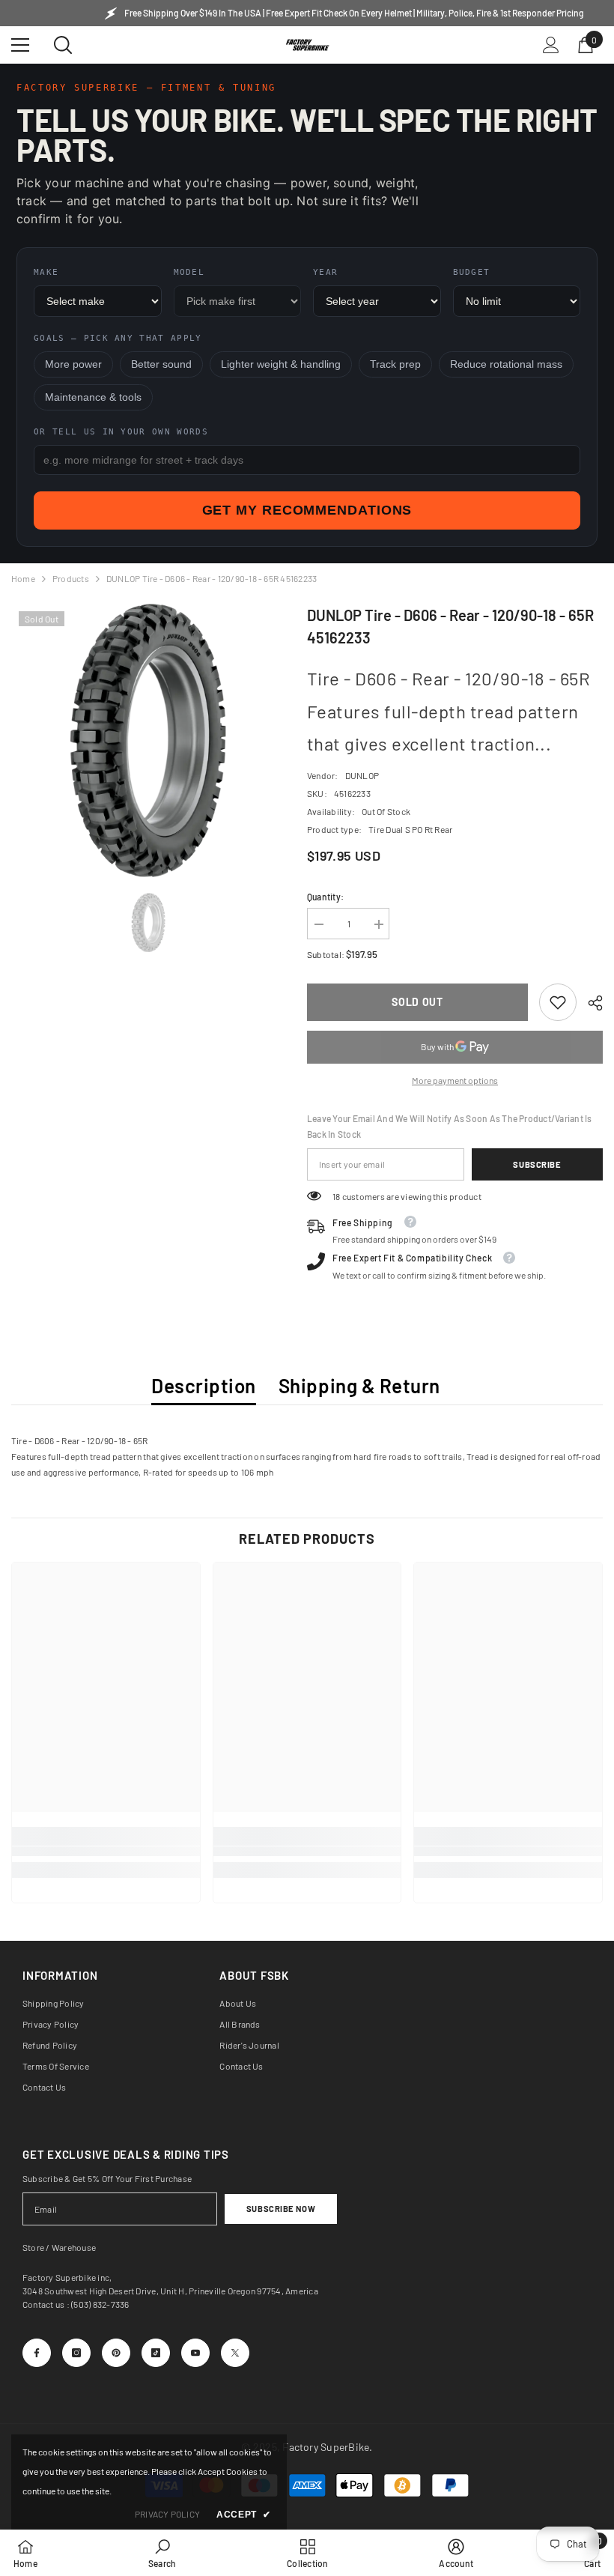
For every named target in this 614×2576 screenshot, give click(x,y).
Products (71, 578)
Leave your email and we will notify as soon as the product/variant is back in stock (450, 1126)
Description (204, 1385)
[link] (558, 1002)
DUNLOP (362, 775)
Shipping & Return (359, 1385)
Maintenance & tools (93, 397)
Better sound (161, 364)
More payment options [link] (455, 1080)
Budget (472, 272)
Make (46, 272)
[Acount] (551, 45)
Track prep (395, 364)
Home (23, 578)
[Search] (63, 45)
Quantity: (325, 897)
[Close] (286, 2349)
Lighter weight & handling (281, 364)
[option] (148, 740)
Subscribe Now (281, 2209)
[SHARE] (590, 1003)
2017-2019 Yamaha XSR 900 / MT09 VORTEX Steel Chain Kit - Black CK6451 (170, 2382)
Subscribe (537, 1164)
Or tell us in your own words (121, 432)
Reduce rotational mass (506, 364)
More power (73, 364)
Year (325, 272)
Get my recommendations (307, 510)
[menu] (20, 45)
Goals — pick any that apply (118, 338)
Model (189, 272)
